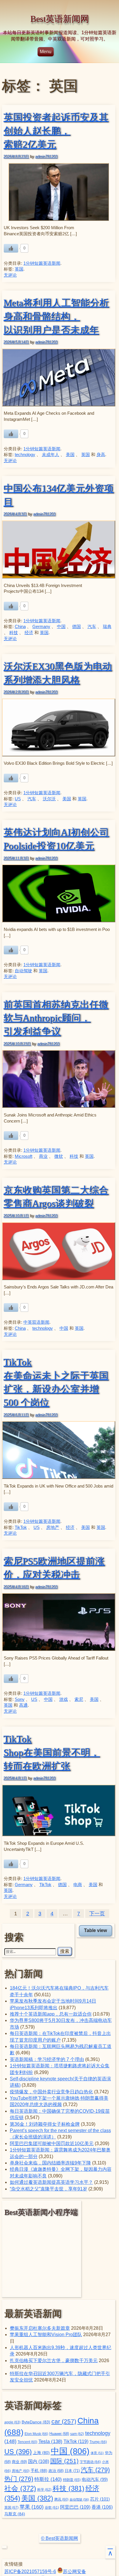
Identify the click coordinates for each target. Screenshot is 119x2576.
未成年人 (51, 455)
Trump (98, 2442)
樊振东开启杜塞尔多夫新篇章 (40, 2328)
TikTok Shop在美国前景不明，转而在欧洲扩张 (52, 1752)
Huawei (59, 2434)
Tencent (27, 2442)
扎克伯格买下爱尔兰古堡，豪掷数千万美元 (54, 2361)
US (18, 799)
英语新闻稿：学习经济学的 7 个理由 (47, 2059)
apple (12, 2422)
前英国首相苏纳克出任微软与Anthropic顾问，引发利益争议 (56, 1018)
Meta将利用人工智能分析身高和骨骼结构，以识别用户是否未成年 (56, 316)
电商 (78, 1885)
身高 (101, 455)
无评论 (10, 275)
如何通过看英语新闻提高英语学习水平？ (51, 2182)
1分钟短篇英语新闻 (42, 263)
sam (77, 2434)
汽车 (92, 627)
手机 (39, 2471)
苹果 (32, 2507)
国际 (64, 2461)
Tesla (50, 2441)
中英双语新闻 (36, 1322)
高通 (23, 1705)
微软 (59, 1156)
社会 (20, 2488)
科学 (44, 2490)
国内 (39, 2461)
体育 (97, 2453)
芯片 (100, 2499)
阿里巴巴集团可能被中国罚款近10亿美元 (52, 2143)
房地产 (53, 1527)
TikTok (21, 1527)
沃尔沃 (49, 799)
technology (25, 455)
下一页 (97, 1914)
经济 (29, 633)
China (20, 627)
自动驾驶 (23, 971)
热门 (19, 2479)
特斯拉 (48, 2479)
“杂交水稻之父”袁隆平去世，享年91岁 (49, 2189)
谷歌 (52, 2507)
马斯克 (15, 2514)
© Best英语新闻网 (59, 2538)
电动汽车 (95, 2479)
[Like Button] (11, 248)
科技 (14, 633)
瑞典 (107, 627)
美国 (70, 455)
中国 (61, 627)
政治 (56, 2471)
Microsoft (24, 1156)
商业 (43, 1156)
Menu (46, 52)
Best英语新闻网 (60, 19)
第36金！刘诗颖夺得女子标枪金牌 (45, 2124)
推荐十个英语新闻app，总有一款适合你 (51, 2014)
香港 (102, 2507)
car (64, 2421)
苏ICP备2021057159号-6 (30, 2572)
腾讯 (61, 2499)
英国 (19, 269)
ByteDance (36, 2422)
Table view (95, 1930)
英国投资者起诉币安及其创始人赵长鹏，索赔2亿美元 (56, 131)
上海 (41, 2453)
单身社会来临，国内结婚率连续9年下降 (50, 2163)
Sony (20, 1699)
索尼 (79, 1699)
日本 (72, 2471)
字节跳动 (90, 2462)
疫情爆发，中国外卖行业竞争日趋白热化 (51, 2092)
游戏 (64, 1699)
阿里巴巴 (75, 2507)
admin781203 (46, 157)
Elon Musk (36, 2434)
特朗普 (72, 2480)
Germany (41, 627)
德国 (77, 627)
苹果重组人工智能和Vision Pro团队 (46, 2335)
